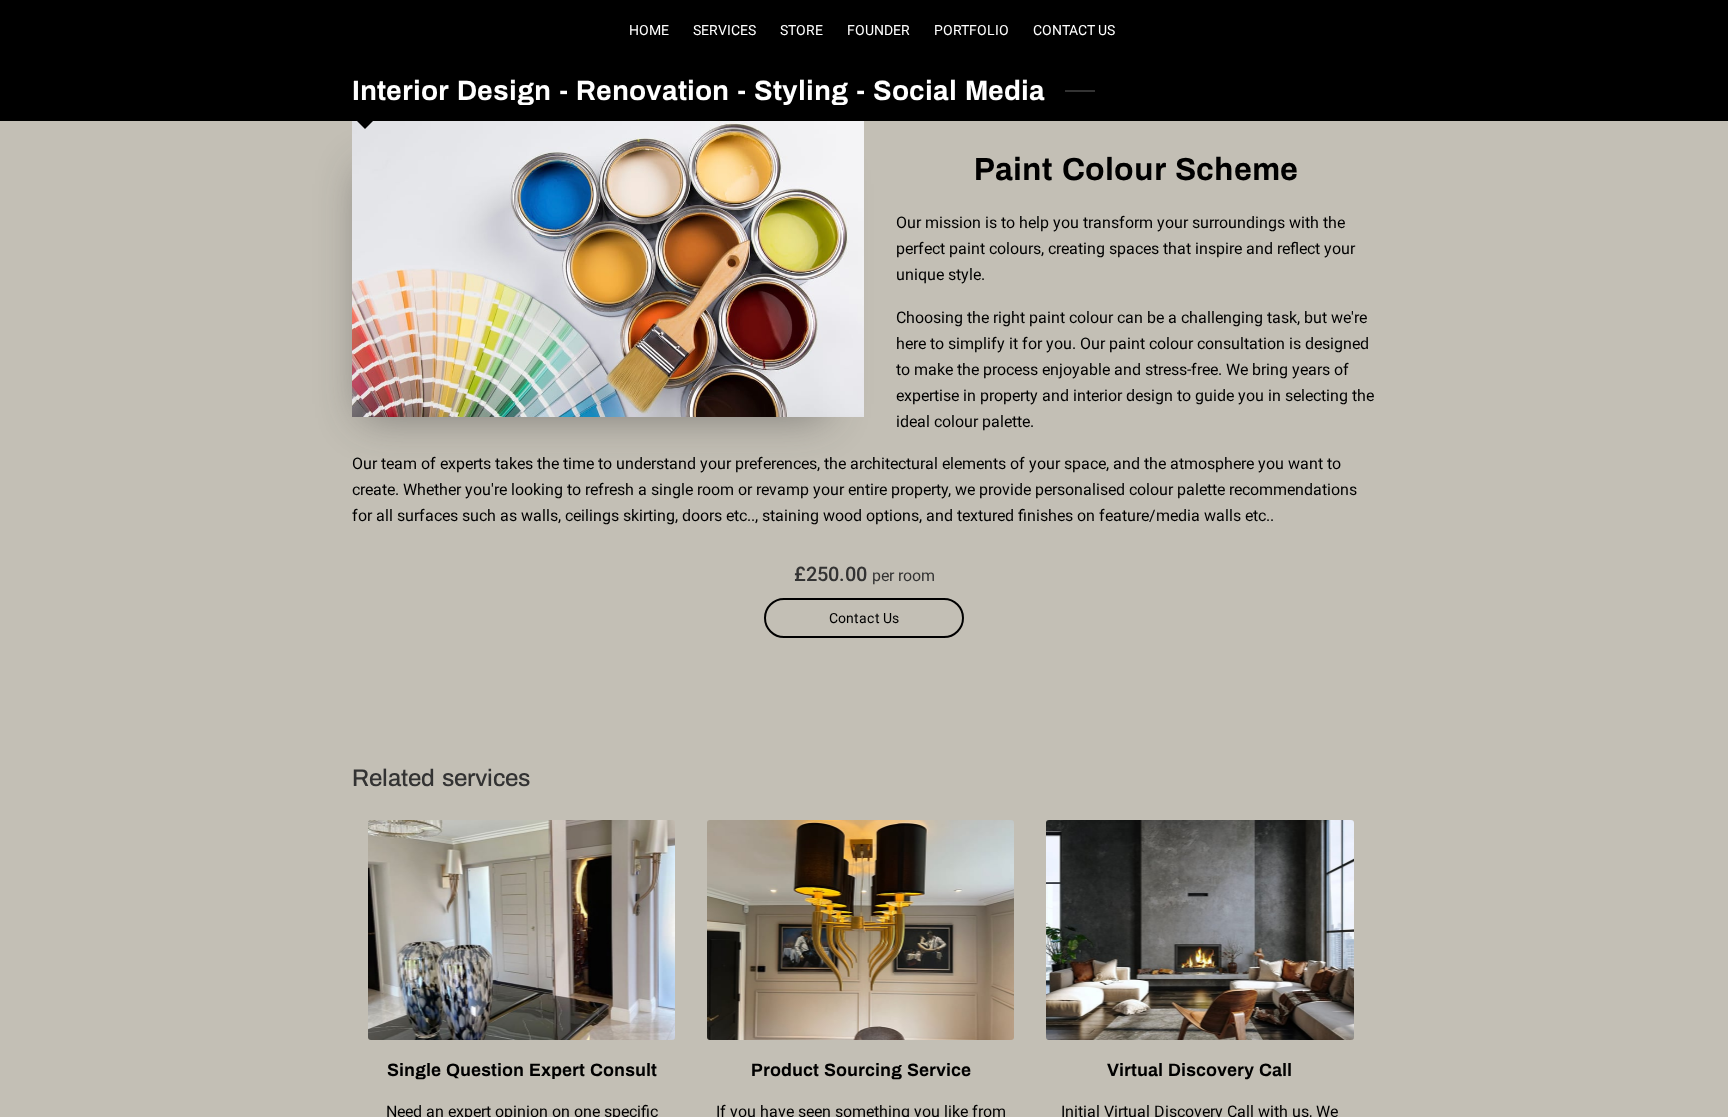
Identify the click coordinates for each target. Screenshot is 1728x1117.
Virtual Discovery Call (1199, 1070)
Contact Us (864, 618)
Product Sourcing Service (861, 1070)
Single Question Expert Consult (522, 1070)
